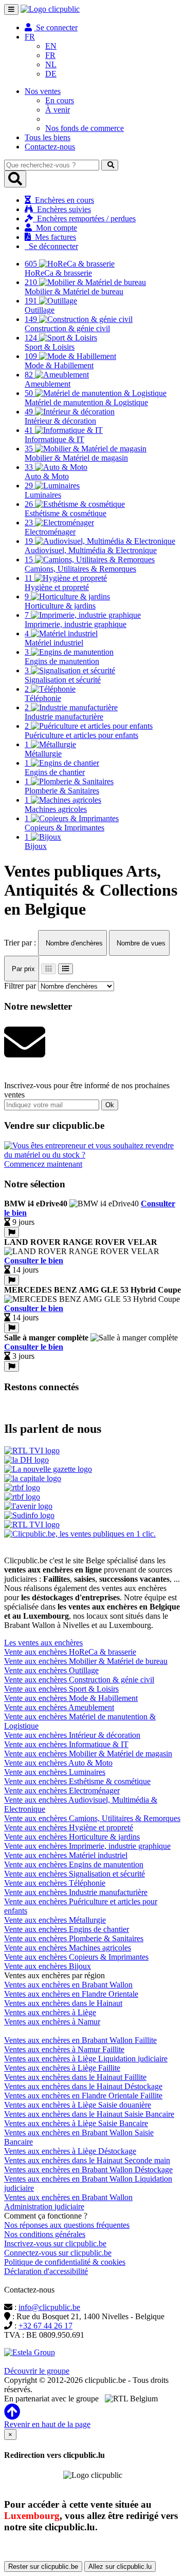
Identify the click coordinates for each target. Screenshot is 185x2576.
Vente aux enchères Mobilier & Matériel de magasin (88, 1754)
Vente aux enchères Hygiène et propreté (69, 1827)
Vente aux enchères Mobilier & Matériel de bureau (86, 1661)
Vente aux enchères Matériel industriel (66, 1855)
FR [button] (30, 37)
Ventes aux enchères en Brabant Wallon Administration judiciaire (68, 2202)
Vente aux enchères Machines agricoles (68, 1948)
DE (51, 74)
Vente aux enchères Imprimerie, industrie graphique (87, 1846)
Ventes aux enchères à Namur (52, 2022)
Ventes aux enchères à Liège (50, 2012)
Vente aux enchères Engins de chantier (67, 1929)
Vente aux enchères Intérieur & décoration (72, 1735)
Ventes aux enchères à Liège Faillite (62, 2068)
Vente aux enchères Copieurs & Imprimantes (76, 1957)
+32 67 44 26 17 (45, 2326)
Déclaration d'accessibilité (46, 2271)
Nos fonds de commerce (85, 128)
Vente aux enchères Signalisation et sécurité (75, 1874)
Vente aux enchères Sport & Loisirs (61, 1689)
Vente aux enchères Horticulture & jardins (72, 1837)
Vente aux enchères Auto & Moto (58, 1763)
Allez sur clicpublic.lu (120, 2566)
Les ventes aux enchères (43, 1643)
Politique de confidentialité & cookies (65, 2262)
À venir (58, 110)
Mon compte (54, 228)
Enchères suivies (62, 209)
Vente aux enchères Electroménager (62, 1791)
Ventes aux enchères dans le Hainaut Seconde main (87, 2160)
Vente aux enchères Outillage (51, 1670)
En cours (60, 100)
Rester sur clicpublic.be (43, 2566)
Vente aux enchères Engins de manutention (74, 1864)
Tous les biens (48, 137)
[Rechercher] (110, 165)
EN (51, 46)
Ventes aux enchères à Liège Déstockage (70, 2151)
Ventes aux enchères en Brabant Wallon (68, 1985)
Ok (110, 1105)
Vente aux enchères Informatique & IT (66, 1744)
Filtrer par (20, 986)
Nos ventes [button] (43, 91)
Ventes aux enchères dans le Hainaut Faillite (75, 2077)
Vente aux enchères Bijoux (48, 1966)
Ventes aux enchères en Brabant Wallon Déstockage (88, 2170)
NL (51, 64)
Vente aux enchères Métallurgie (55, 1920)
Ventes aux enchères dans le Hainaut (63, 2003)
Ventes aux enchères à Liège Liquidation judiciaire (86, 2059)
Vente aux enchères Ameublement (59, 1707)
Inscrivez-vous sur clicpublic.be (55, 2243)
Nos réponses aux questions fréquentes (67, 2225)
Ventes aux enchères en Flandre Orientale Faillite (83, 2096)
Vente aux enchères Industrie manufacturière (76, 1892)
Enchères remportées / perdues (84, 219)
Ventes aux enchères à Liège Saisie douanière (78, 2105)
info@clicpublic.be (49, 2307)
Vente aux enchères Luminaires (55, 1772)
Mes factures (53, 237)
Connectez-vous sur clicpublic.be (58, 2253)
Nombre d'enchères (73, 943)
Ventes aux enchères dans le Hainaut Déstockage (83, 2086)
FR (50, 55)
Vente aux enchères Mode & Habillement (71, 1698)
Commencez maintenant (43, 1164)
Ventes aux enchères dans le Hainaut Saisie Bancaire (89, 2114)
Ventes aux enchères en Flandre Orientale (71, 1994)
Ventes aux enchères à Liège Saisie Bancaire (76, 2123)
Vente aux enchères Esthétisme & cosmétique (77, 1781)
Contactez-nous (50, 147)
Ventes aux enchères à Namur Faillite (64, 2049)
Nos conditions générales (45, 2234)
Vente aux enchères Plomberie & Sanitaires (74, 1938)
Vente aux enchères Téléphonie (55, 1883)
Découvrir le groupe (37, 2371)
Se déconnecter (51, 246)
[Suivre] (12, 1232)
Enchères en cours (62, 200)
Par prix (22, 969)
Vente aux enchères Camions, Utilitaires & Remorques (92, 1818)
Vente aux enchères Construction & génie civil (79, 1680)
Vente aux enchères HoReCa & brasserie (70, 1652)
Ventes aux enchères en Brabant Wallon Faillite (80, 2040)
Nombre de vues (140, 943)
